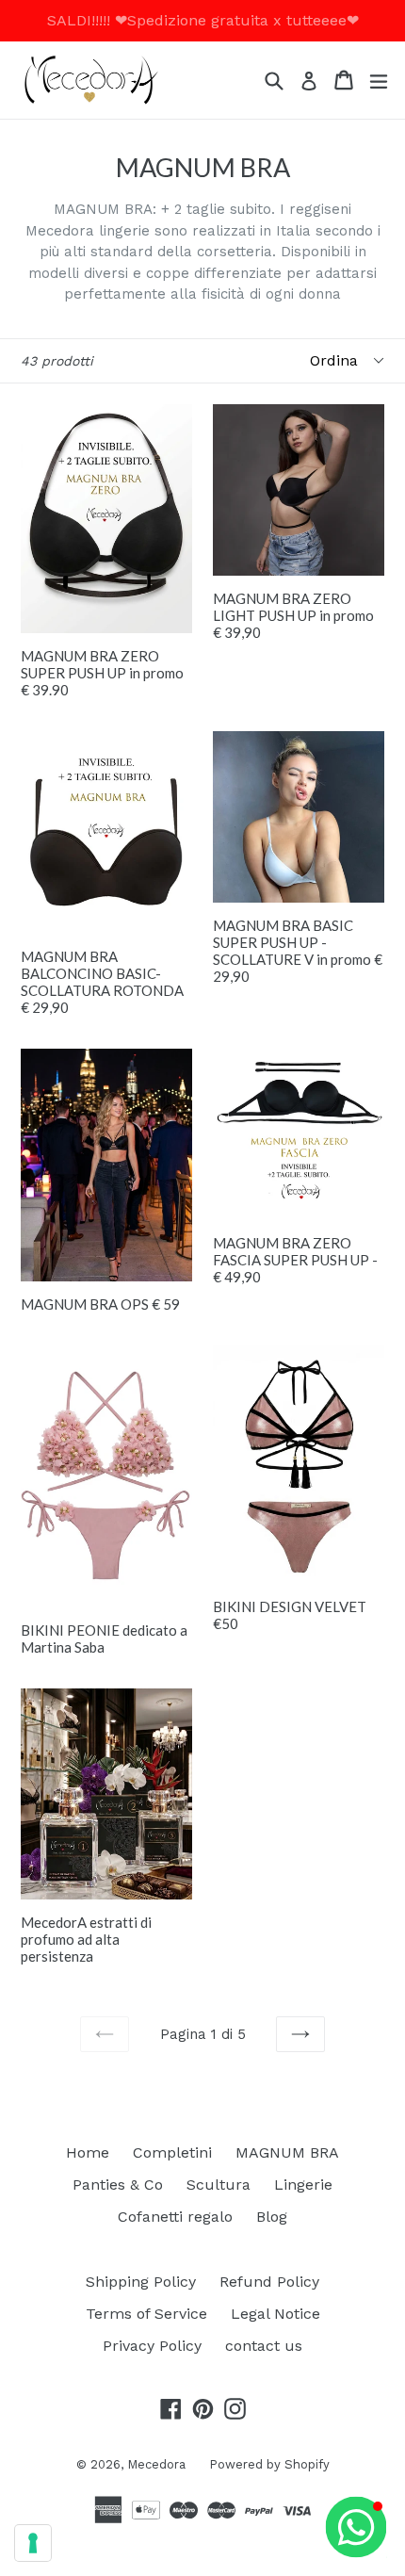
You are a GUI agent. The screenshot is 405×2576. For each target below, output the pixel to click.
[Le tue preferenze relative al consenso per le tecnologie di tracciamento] (33, 2543)
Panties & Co (118, 2185)
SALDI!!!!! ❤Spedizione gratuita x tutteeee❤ (203, 20)
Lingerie (303, 2185)
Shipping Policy (141, 2282)
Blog (272, 2217)
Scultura (219, 2185)
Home (88, 2152)
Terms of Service (146, 2314)
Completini (172, 2152)
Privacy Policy (152, 2346)
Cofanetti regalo (175, 2217)
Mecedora (156, 2464)
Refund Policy (269, 2282)
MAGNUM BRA (287, 2152)
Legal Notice (275, 2314)
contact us (264, 2346)
